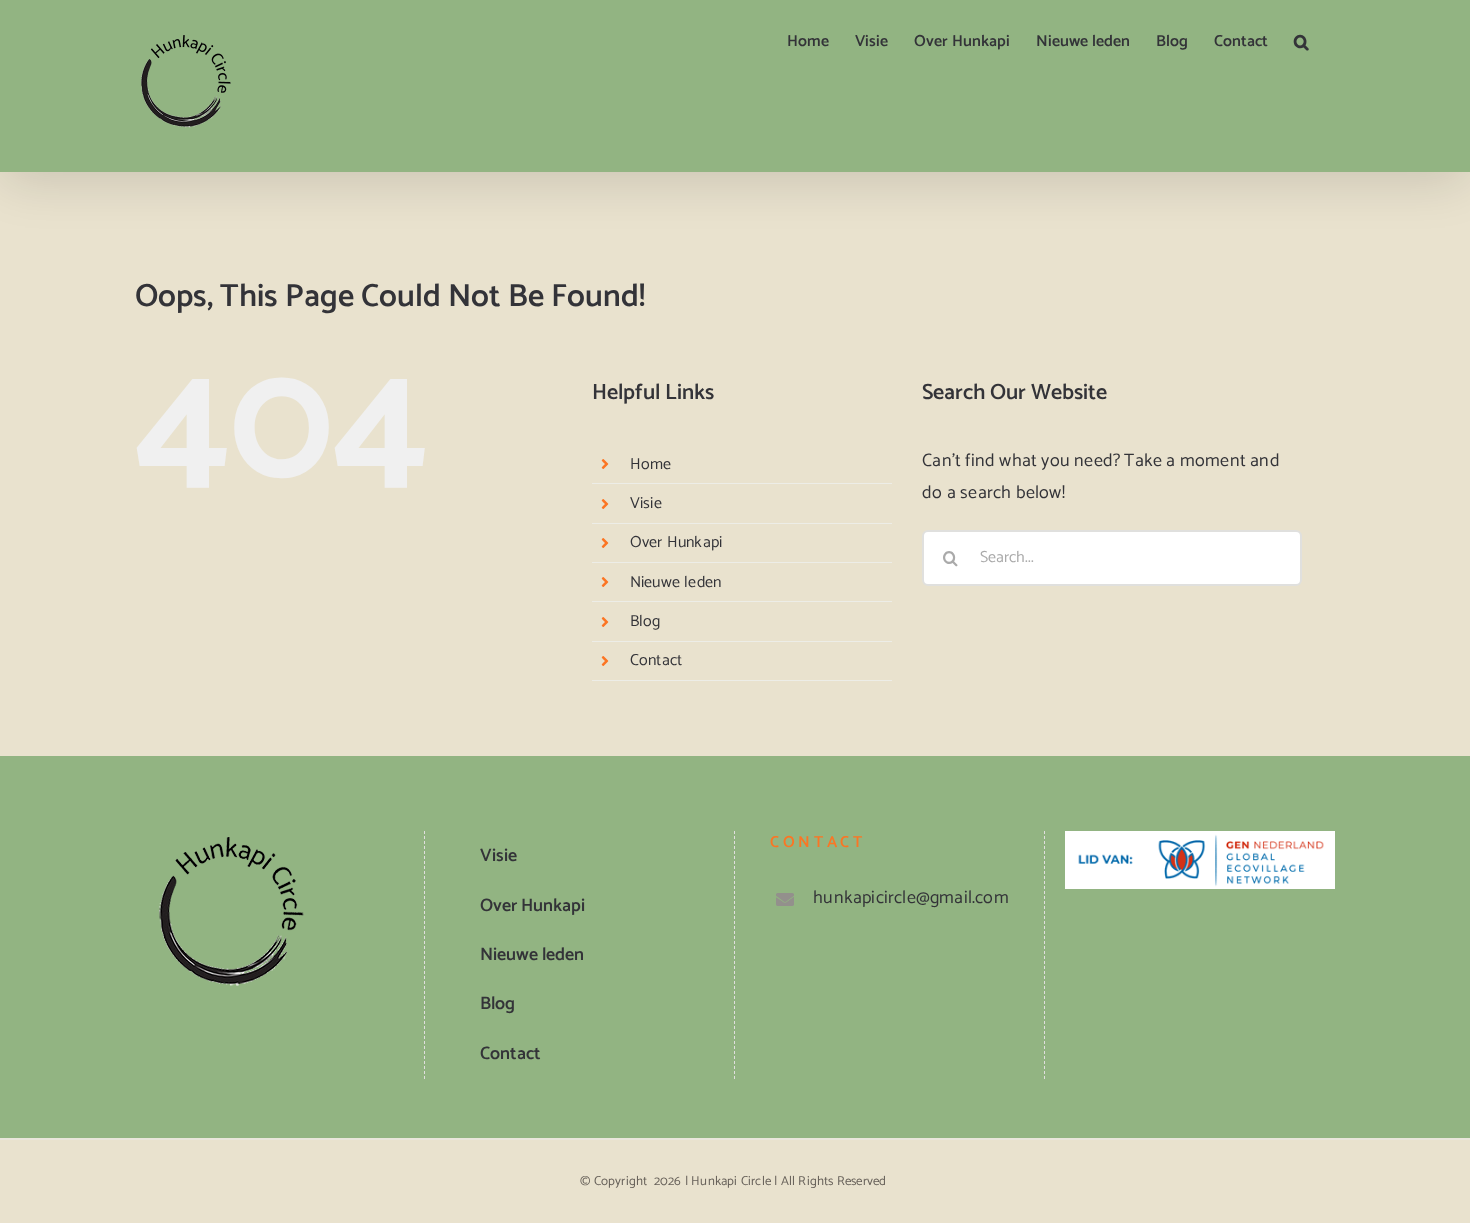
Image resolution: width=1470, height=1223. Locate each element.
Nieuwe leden (675, 582)
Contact (656, 660)
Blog (645, 621)
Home (651, 464)
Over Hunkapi (676, 542)
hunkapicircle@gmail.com (911, 898)
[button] (1301, 42)
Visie (646, 503)
